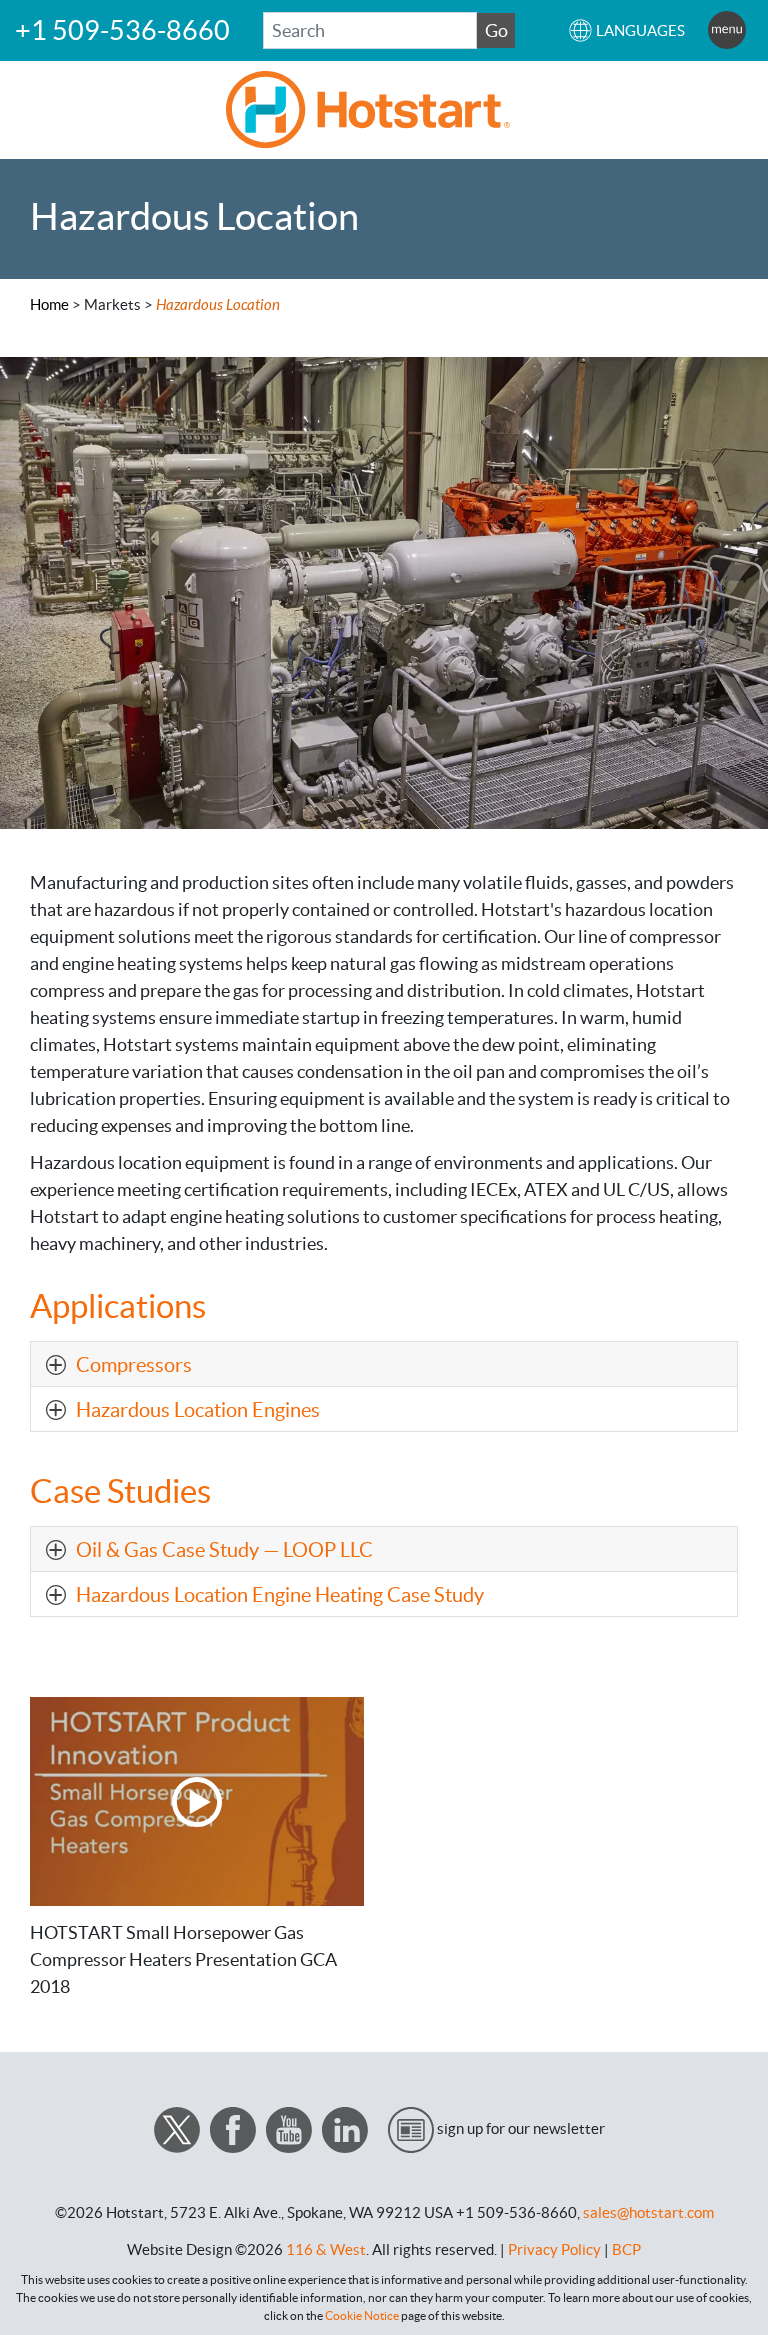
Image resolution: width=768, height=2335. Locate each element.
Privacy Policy (554, 2249)
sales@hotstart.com (648, 2212)
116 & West (326, 2249)
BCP (626, 2249)
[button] (626, 30)
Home (49, 304)
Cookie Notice (362, 2315)
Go (496, 30)
